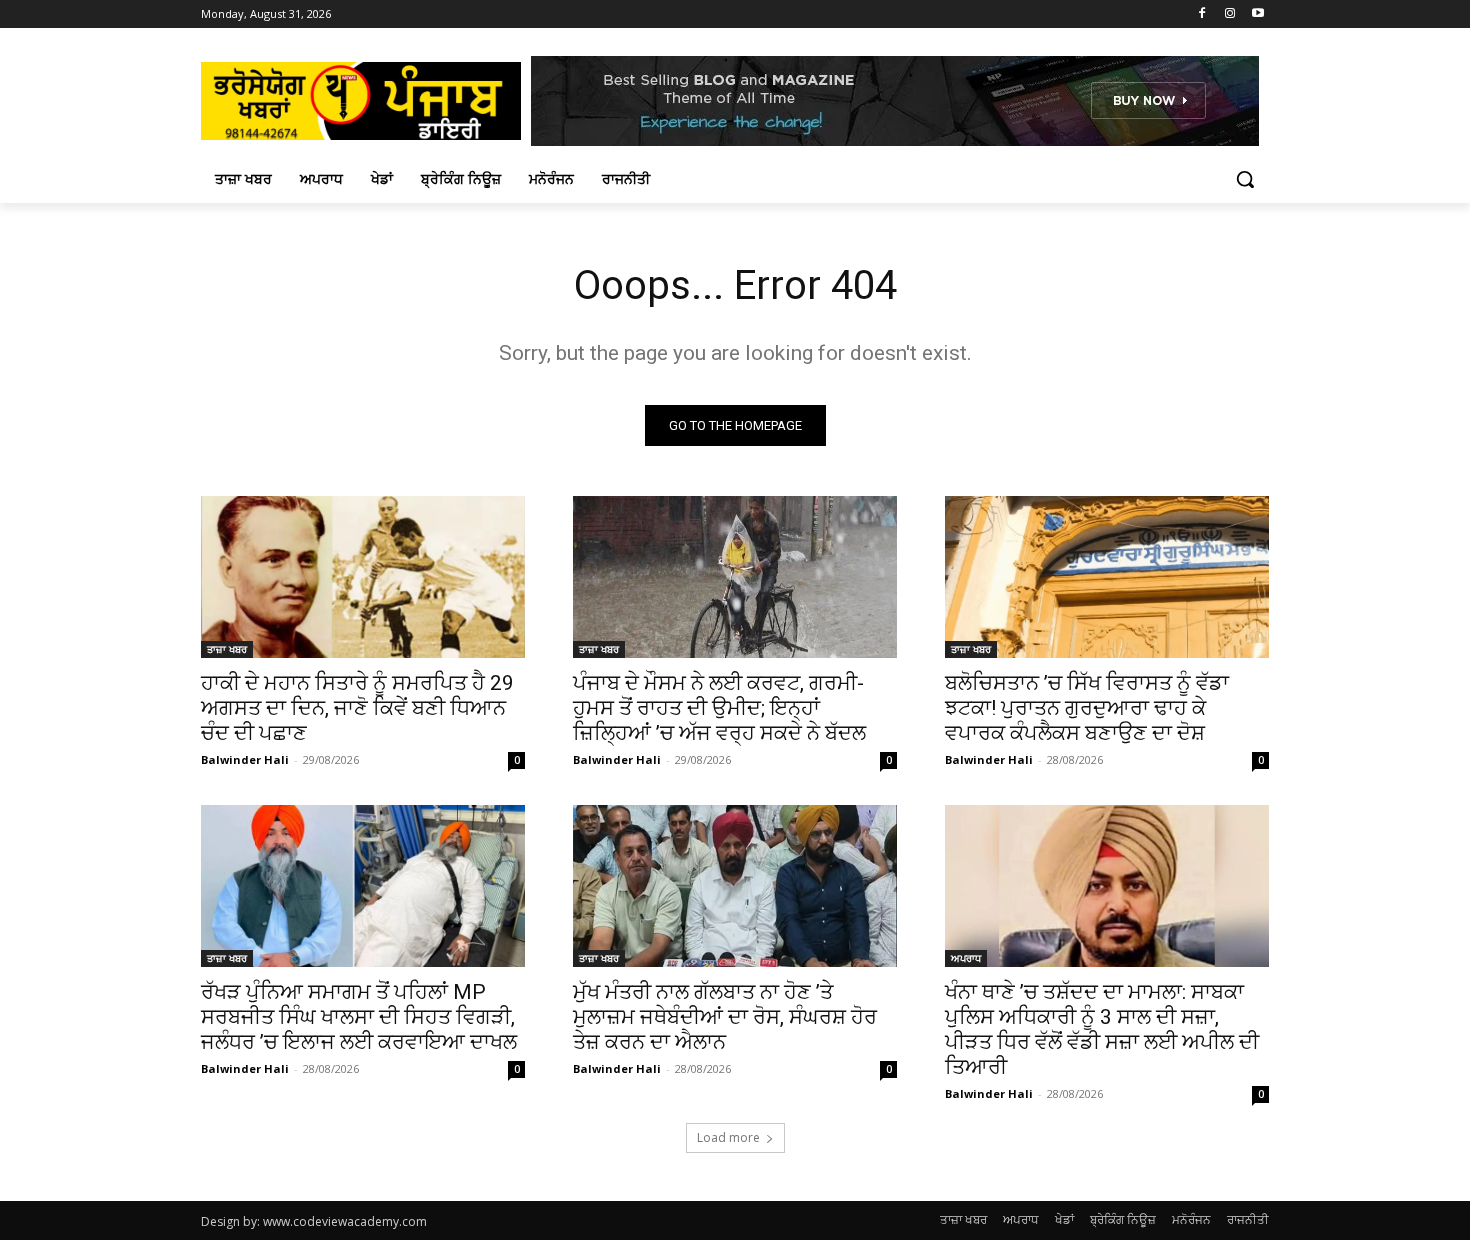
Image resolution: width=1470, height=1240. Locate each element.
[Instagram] (1229, 14)
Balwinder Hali (245, 759)
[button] (1245, 179)
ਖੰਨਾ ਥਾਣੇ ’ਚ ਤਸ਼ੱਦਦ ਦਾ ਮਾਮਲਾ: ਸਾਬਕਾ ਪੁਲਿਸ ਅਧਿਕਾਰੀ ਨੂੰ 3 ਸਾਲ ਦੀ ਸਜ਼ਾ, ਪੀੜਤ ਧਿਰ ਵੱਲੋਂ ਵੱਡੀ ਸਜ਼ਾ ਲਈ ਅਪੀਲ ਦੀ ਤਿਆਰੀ (1102, 1029)
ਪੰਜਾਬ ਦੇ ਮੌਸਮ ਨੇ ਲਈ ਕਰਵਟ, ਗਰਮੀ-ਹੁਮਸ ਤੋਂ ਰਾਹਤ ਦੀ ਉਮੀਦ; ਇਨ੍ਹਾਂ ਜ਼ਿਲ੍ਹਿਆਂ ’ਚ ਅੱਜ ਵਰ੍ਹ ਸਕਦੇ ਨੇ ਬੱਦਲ (719, 708)
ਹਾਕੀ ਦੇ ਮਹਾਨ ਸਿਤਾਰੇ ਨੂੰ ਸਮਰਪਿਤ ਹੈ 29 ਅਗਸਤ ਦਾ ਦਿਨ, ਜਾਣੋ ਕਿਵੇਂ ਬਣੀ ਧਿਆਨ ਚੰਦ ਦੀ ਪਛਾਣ (357, 708)
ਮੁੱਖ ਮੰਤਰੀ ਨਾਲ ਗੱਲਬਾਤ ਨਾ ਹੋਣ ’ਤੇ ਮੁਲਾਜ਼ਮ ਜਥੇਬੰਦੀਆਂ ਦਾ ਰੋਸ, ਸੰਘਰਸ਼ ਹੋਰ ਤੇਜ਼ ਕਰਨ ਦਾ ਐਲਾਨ (725, 1017)
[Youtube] (1257, 14)
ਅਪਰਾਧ (966, 958)
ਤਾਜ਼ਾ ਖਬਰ (227, 649)
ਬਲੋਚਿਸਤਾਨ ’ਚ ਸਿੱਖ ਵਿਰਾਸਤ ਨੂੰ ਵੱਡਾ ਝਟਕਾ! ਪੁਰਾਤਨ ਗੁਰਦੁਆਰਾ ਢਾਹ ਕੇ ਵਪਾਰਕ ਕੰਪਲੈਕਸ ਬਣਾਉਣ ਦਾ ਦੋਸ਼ (1087, 708)
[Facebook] (1202, 14)
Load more (728, 1137)
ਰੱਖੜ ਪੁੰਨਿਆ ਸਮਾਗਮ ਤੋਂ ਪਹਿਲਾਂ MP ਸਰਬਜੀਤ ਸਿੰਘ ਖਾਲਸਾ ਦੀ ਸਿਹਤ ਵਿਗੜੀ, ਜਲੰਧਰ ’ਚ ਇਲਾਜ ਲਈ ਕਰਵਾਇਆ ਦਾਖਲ (359, 1017)
